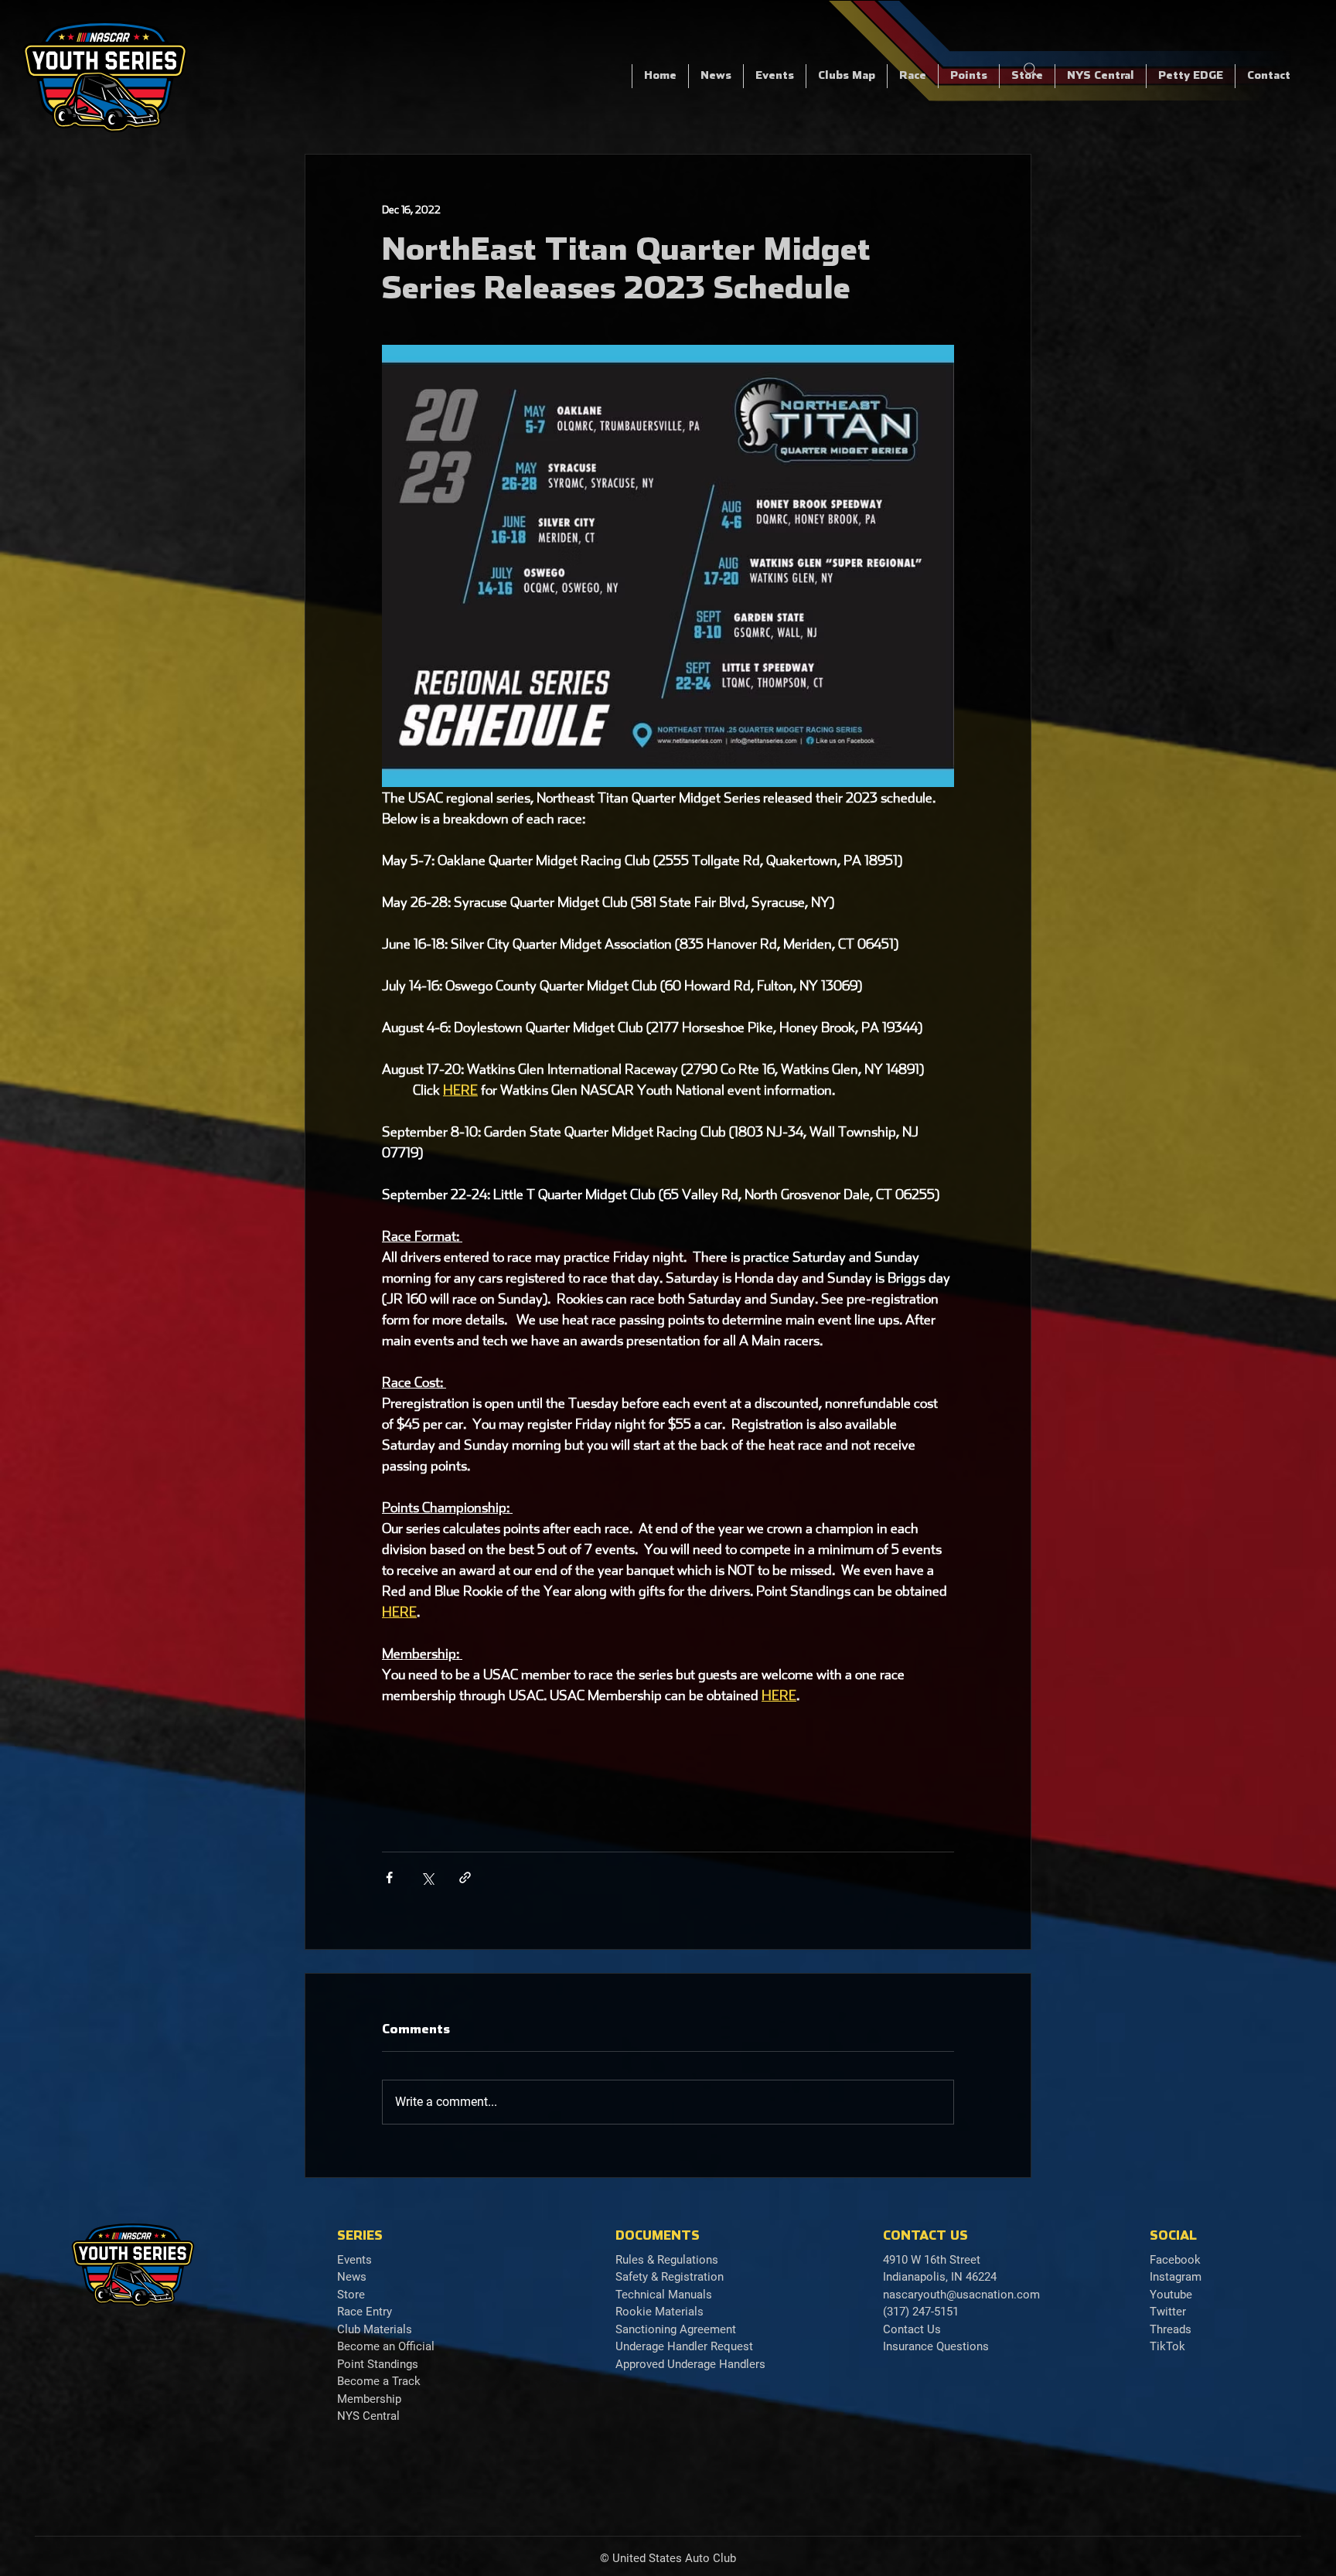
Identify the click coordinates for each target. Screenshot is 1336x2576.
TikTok (1167, 2346)
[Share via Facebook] (389, 1877)
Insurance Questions (936, 2346)
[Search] (1031, 70)
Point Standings (378, 2364)
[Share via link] (465, 1877)
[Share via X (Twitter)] (427, 1877)
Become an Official (386, 2346)
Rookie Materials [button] (659, 2312)
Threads (1171, 2329)
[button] (912, 76)
